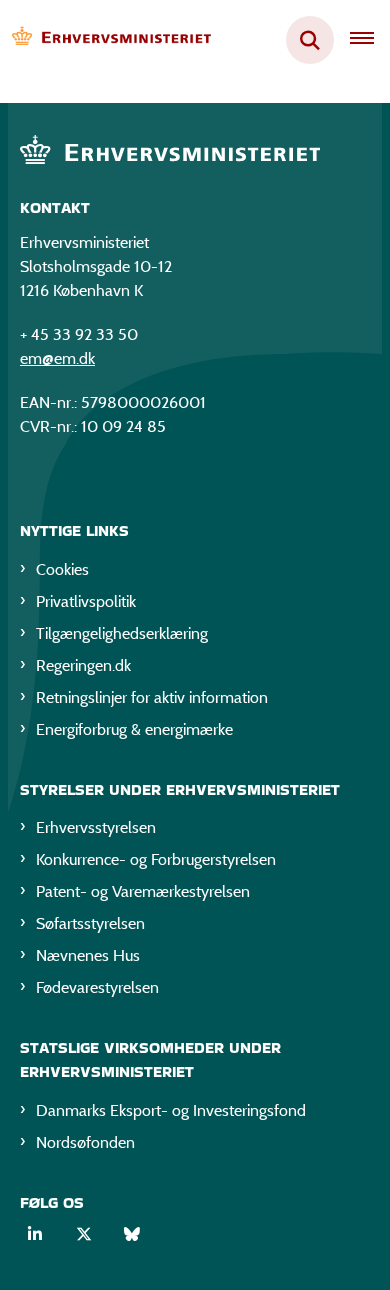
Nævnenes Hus (88, 955)
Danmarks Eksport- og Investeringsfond (171, 1110)
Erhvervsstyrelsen (96, 827)
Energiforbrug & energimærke (134, 729)
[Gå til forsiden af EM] (106, 40)
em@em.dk (57, 358)
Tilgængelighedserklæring (122, 633)
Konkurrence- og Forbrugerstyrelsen (156, 859)
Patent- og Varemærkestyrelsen (143, 891)
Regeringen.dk (83, 665)
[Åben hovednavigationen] (370, 40)
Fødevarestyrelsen (97, 987)
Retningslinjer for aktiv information (152, 697)
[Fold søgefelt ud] (310, 40)
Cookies (62, 569)
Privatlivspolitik (86, 601)
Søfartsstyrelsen (90, 923)
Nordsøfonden (85, 1142)
